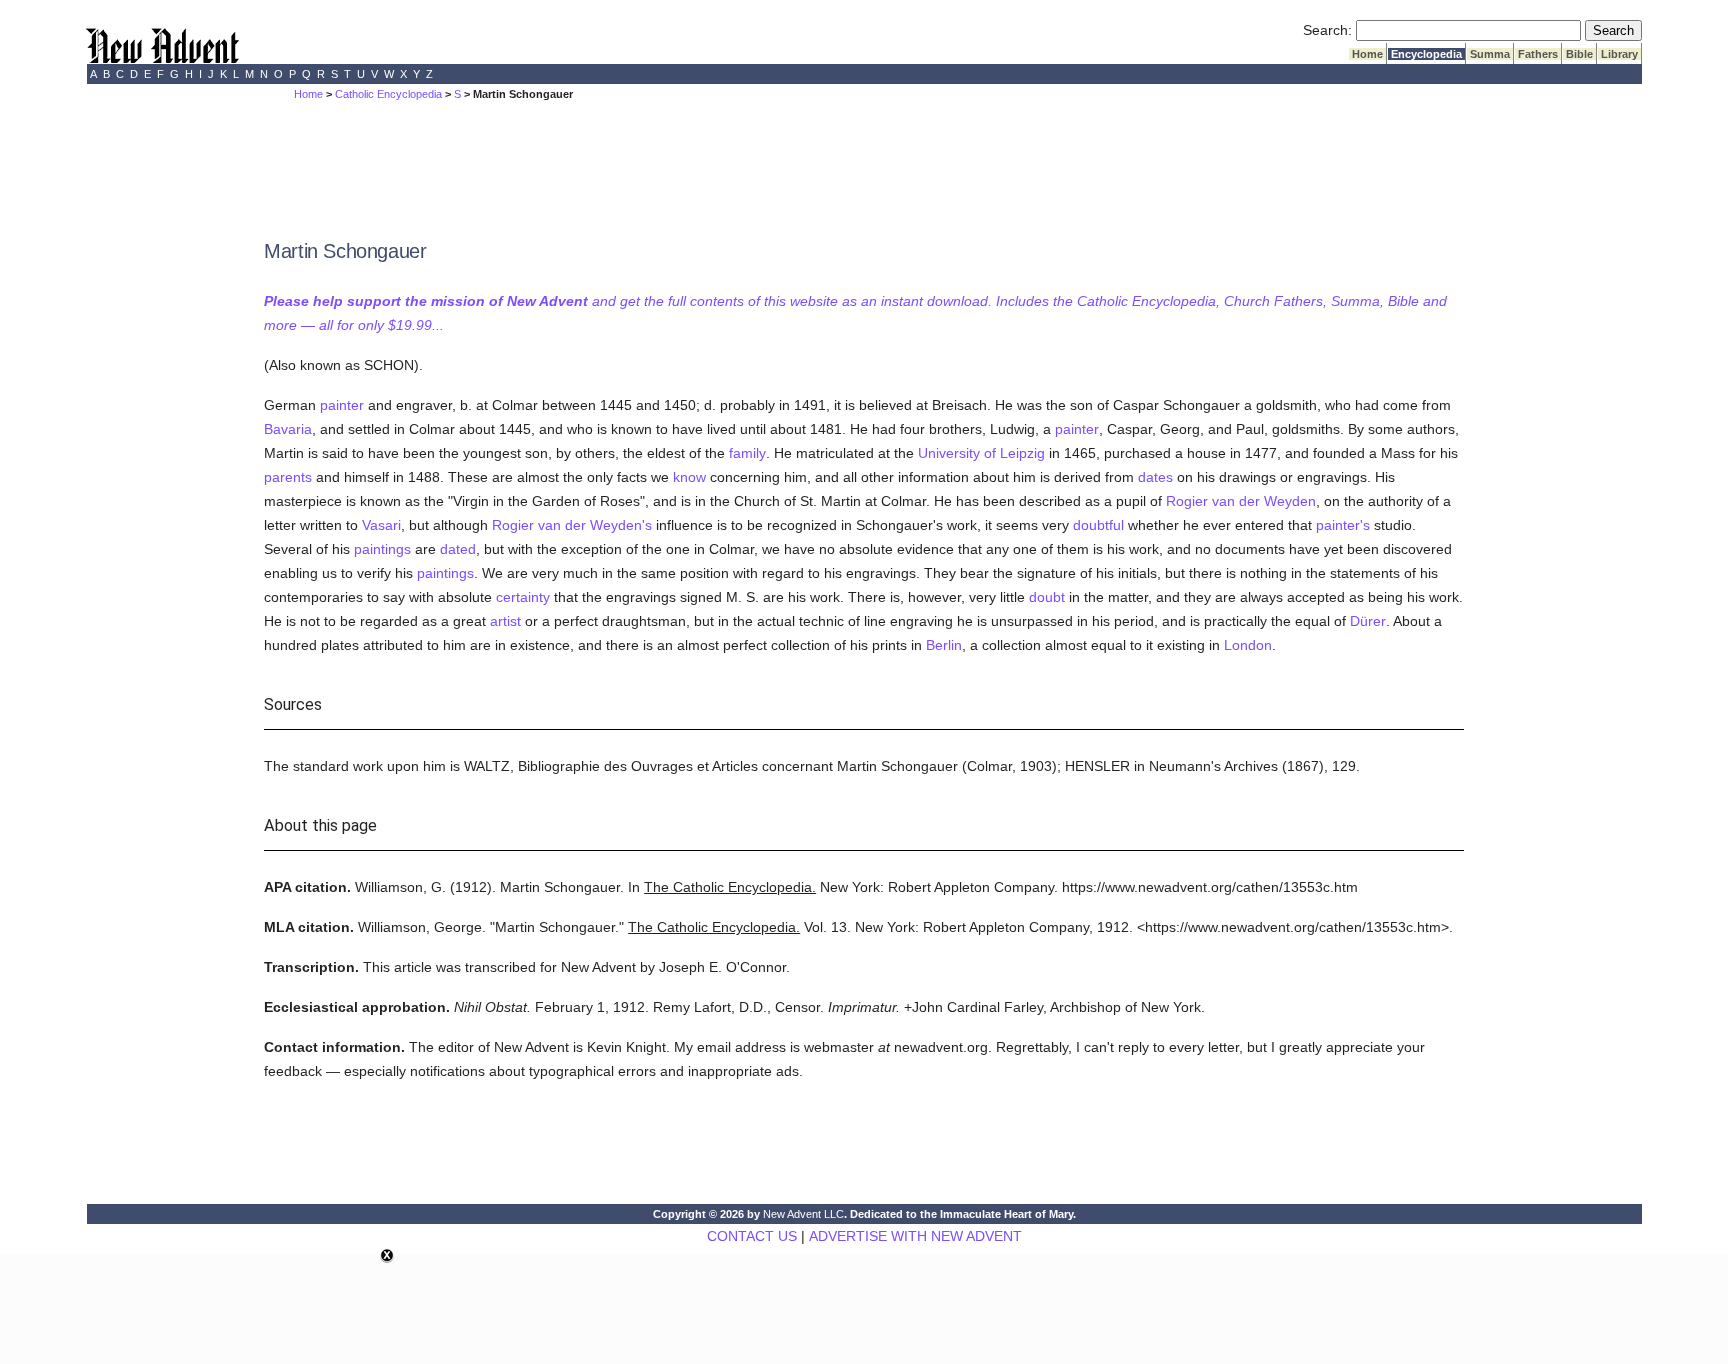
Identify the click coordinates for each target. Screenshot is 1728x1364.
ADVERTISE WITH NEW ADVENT (915, 1236)
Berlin (944, 645)
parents (288, 477)
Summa (1490, 54)
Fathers (1538, 54)
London (1248, 645)
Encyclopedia (1426, 54)
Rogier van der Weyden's (572, 525)
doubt (1047, 597)
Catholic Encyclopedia (388, 94)
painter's (1343, 525)
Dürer (1368, 621)
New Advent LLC (803, 1214)
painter (342, 405)
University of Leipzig (981, 453)
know (689, 477)
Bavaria (288, 429)
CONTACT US (752, 1236)
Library (1619, 54)
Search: (1327, 30)
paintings (382, 549)
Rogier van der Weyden (1241, 501)
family (747, 453)
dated (458, 549)
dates (1155, 477)
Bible (1579, 54)
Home (1367, 54)
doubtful (1098, 525)
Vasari (381, 525)
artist (505, 621)
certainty (523, 597)
